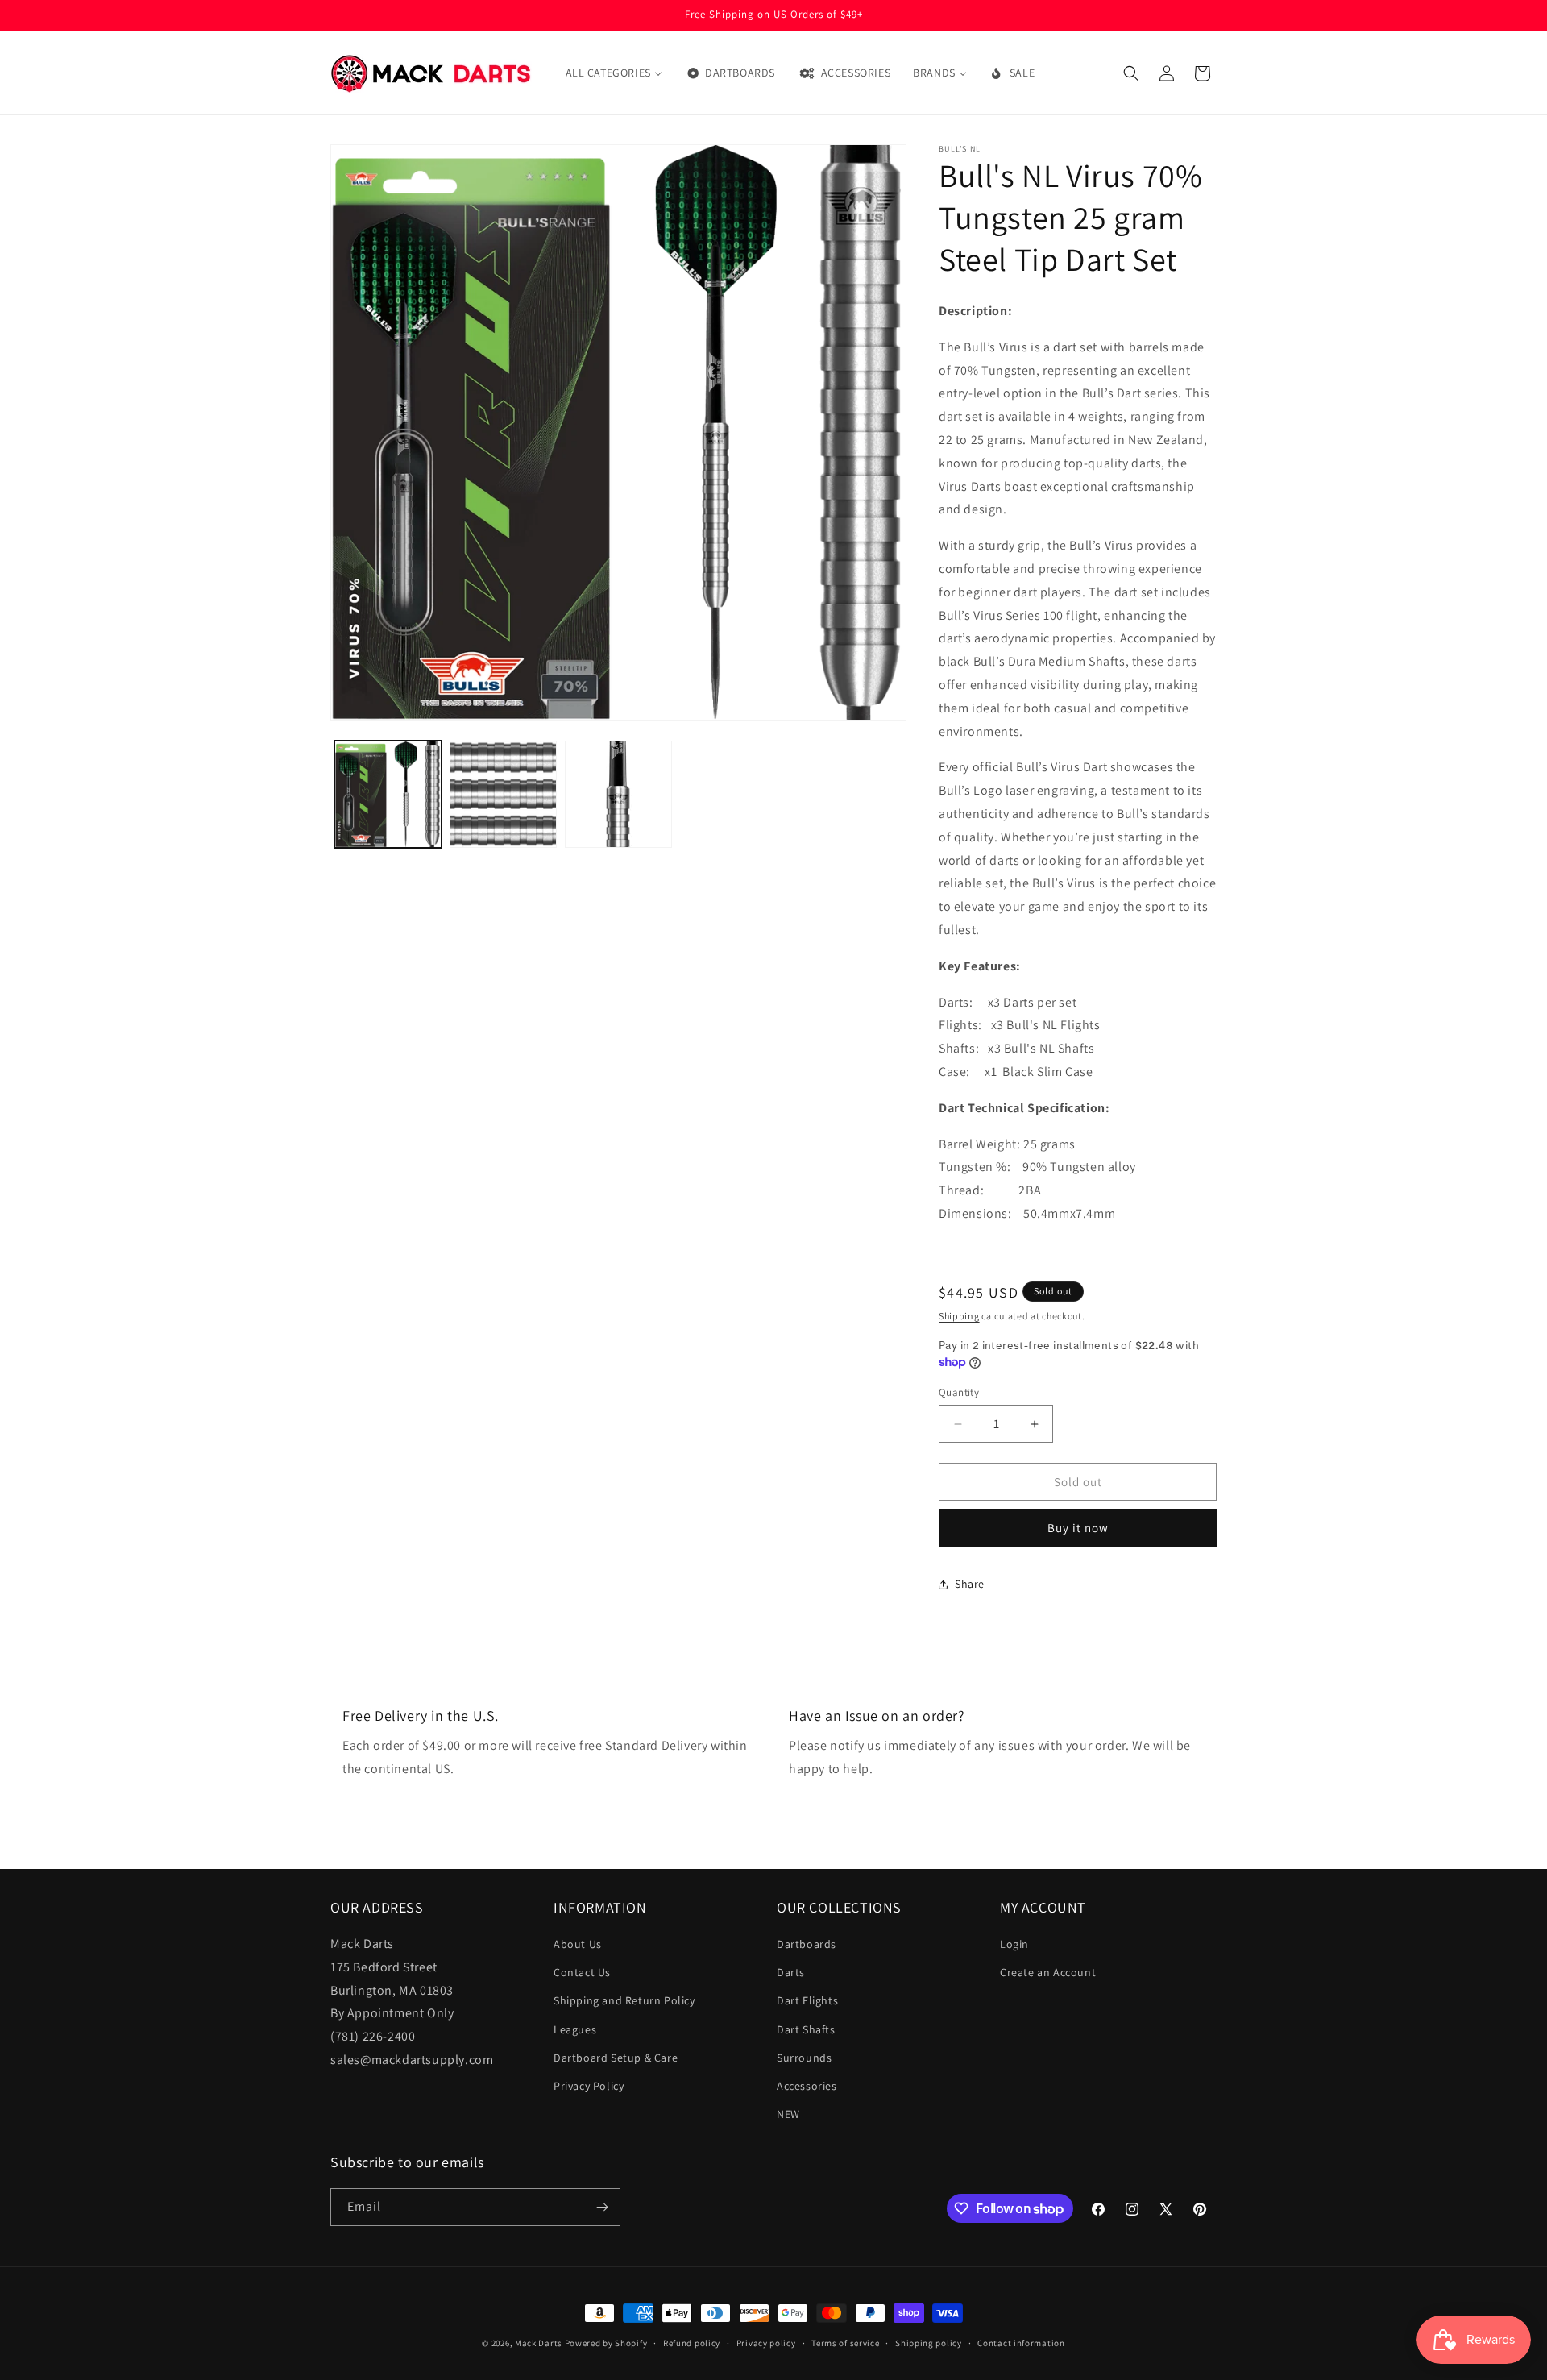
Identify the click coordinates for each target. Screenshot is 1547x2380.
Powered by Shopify (606, 2343)
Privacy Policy (589, 2086)
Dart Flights (807, 2000)
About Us (578, 1944)
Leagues (575, 2029)
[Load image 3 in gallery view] (618, 794)
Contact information (1021, 2343)
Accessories (807, 2086)
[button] (1131, 73)
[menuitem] (614, 73)
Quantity (959, 1392)
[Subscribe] (602, 2207)
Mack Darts (539, 2343)
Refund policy (692, 2343)
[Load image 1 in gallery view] (388, 794)
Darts (791, 1972)
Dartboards (807, 1944)
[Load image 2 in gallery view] (503, 794)
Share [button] (970, 1584)
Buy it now (1078, 1528)
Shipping (959, 1316)
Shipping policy (929, 2343)
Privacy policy (766, 2343)
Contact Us (582, 1972)
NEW (788, 2114)
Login (1014, 1944)
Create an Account (1048, 1972)
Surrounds (804, 2058)
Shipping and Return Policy (624, 2000)
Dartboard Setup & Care (616, 2058)
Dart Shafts (806, 2029)
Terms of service (845, 2343)
